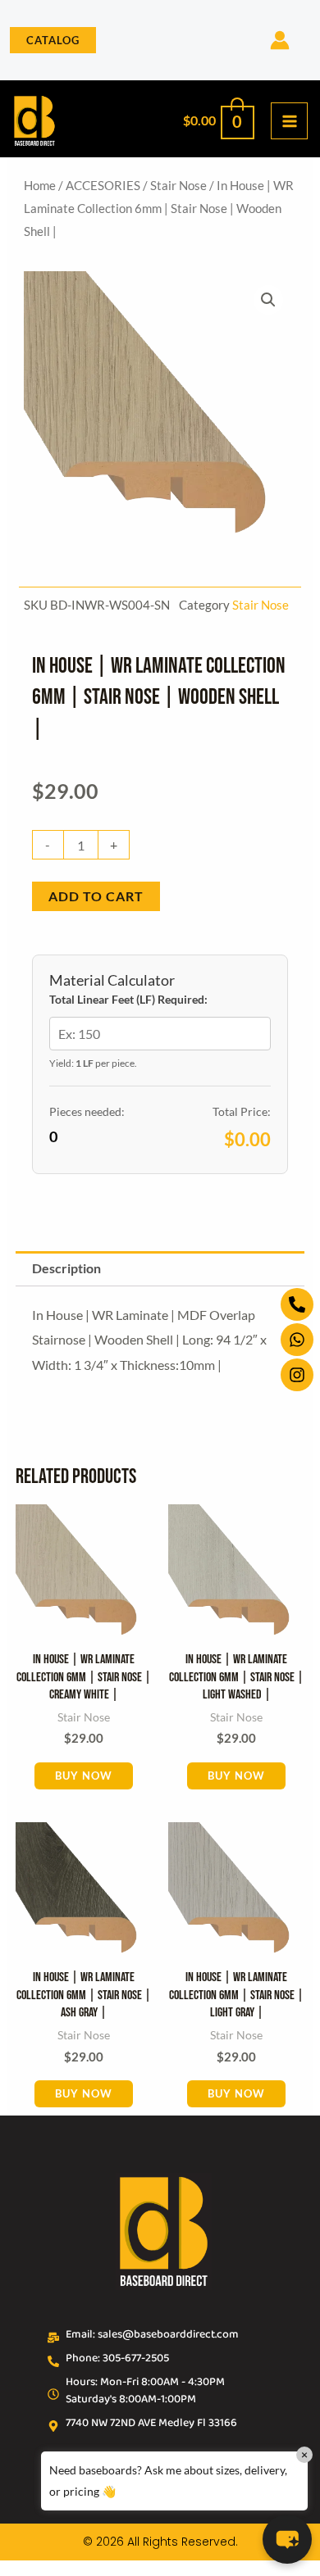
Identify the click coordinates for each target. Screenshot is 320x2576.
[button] (53, 41)
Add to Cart (96, 896)
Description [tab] (66, 1268)
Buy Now (84, 1776)
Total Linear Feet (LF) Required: (128, 999)
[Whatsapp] (297, 1340)
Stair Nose (178, 185)
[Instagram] (297, 1375)
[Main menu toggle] (289, 121)
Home (40, 185)
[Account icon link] (280, 40)
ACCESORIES (103, 185)
